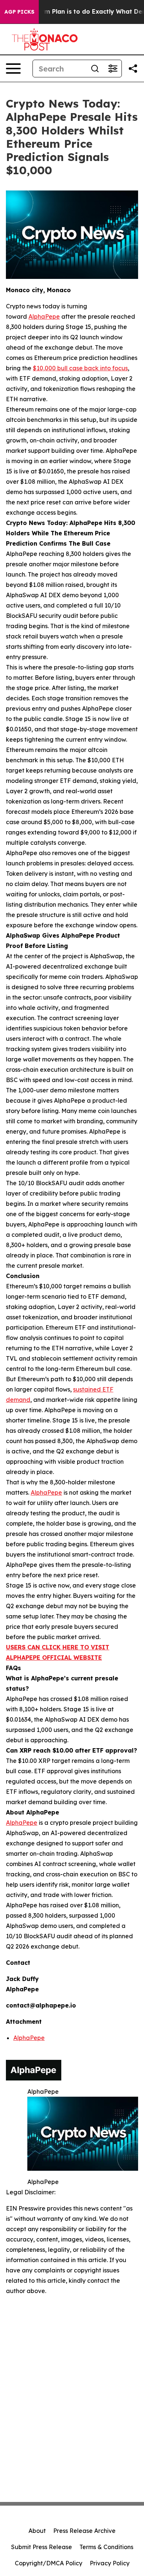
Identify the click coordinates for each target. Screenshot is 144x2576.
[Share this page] (133, 69)
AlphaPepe (29, 2038)
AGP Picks (19, 12)
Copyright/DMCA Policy (49, 2563)
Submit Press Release (42, 2547)
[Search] (95, 69)
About (37, 2531)
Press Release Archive (84, 2531)
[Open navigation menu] (13, 69)
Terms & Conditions (106, 2547)
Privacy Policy (110, 2563)
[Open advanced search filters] (113, 69)
